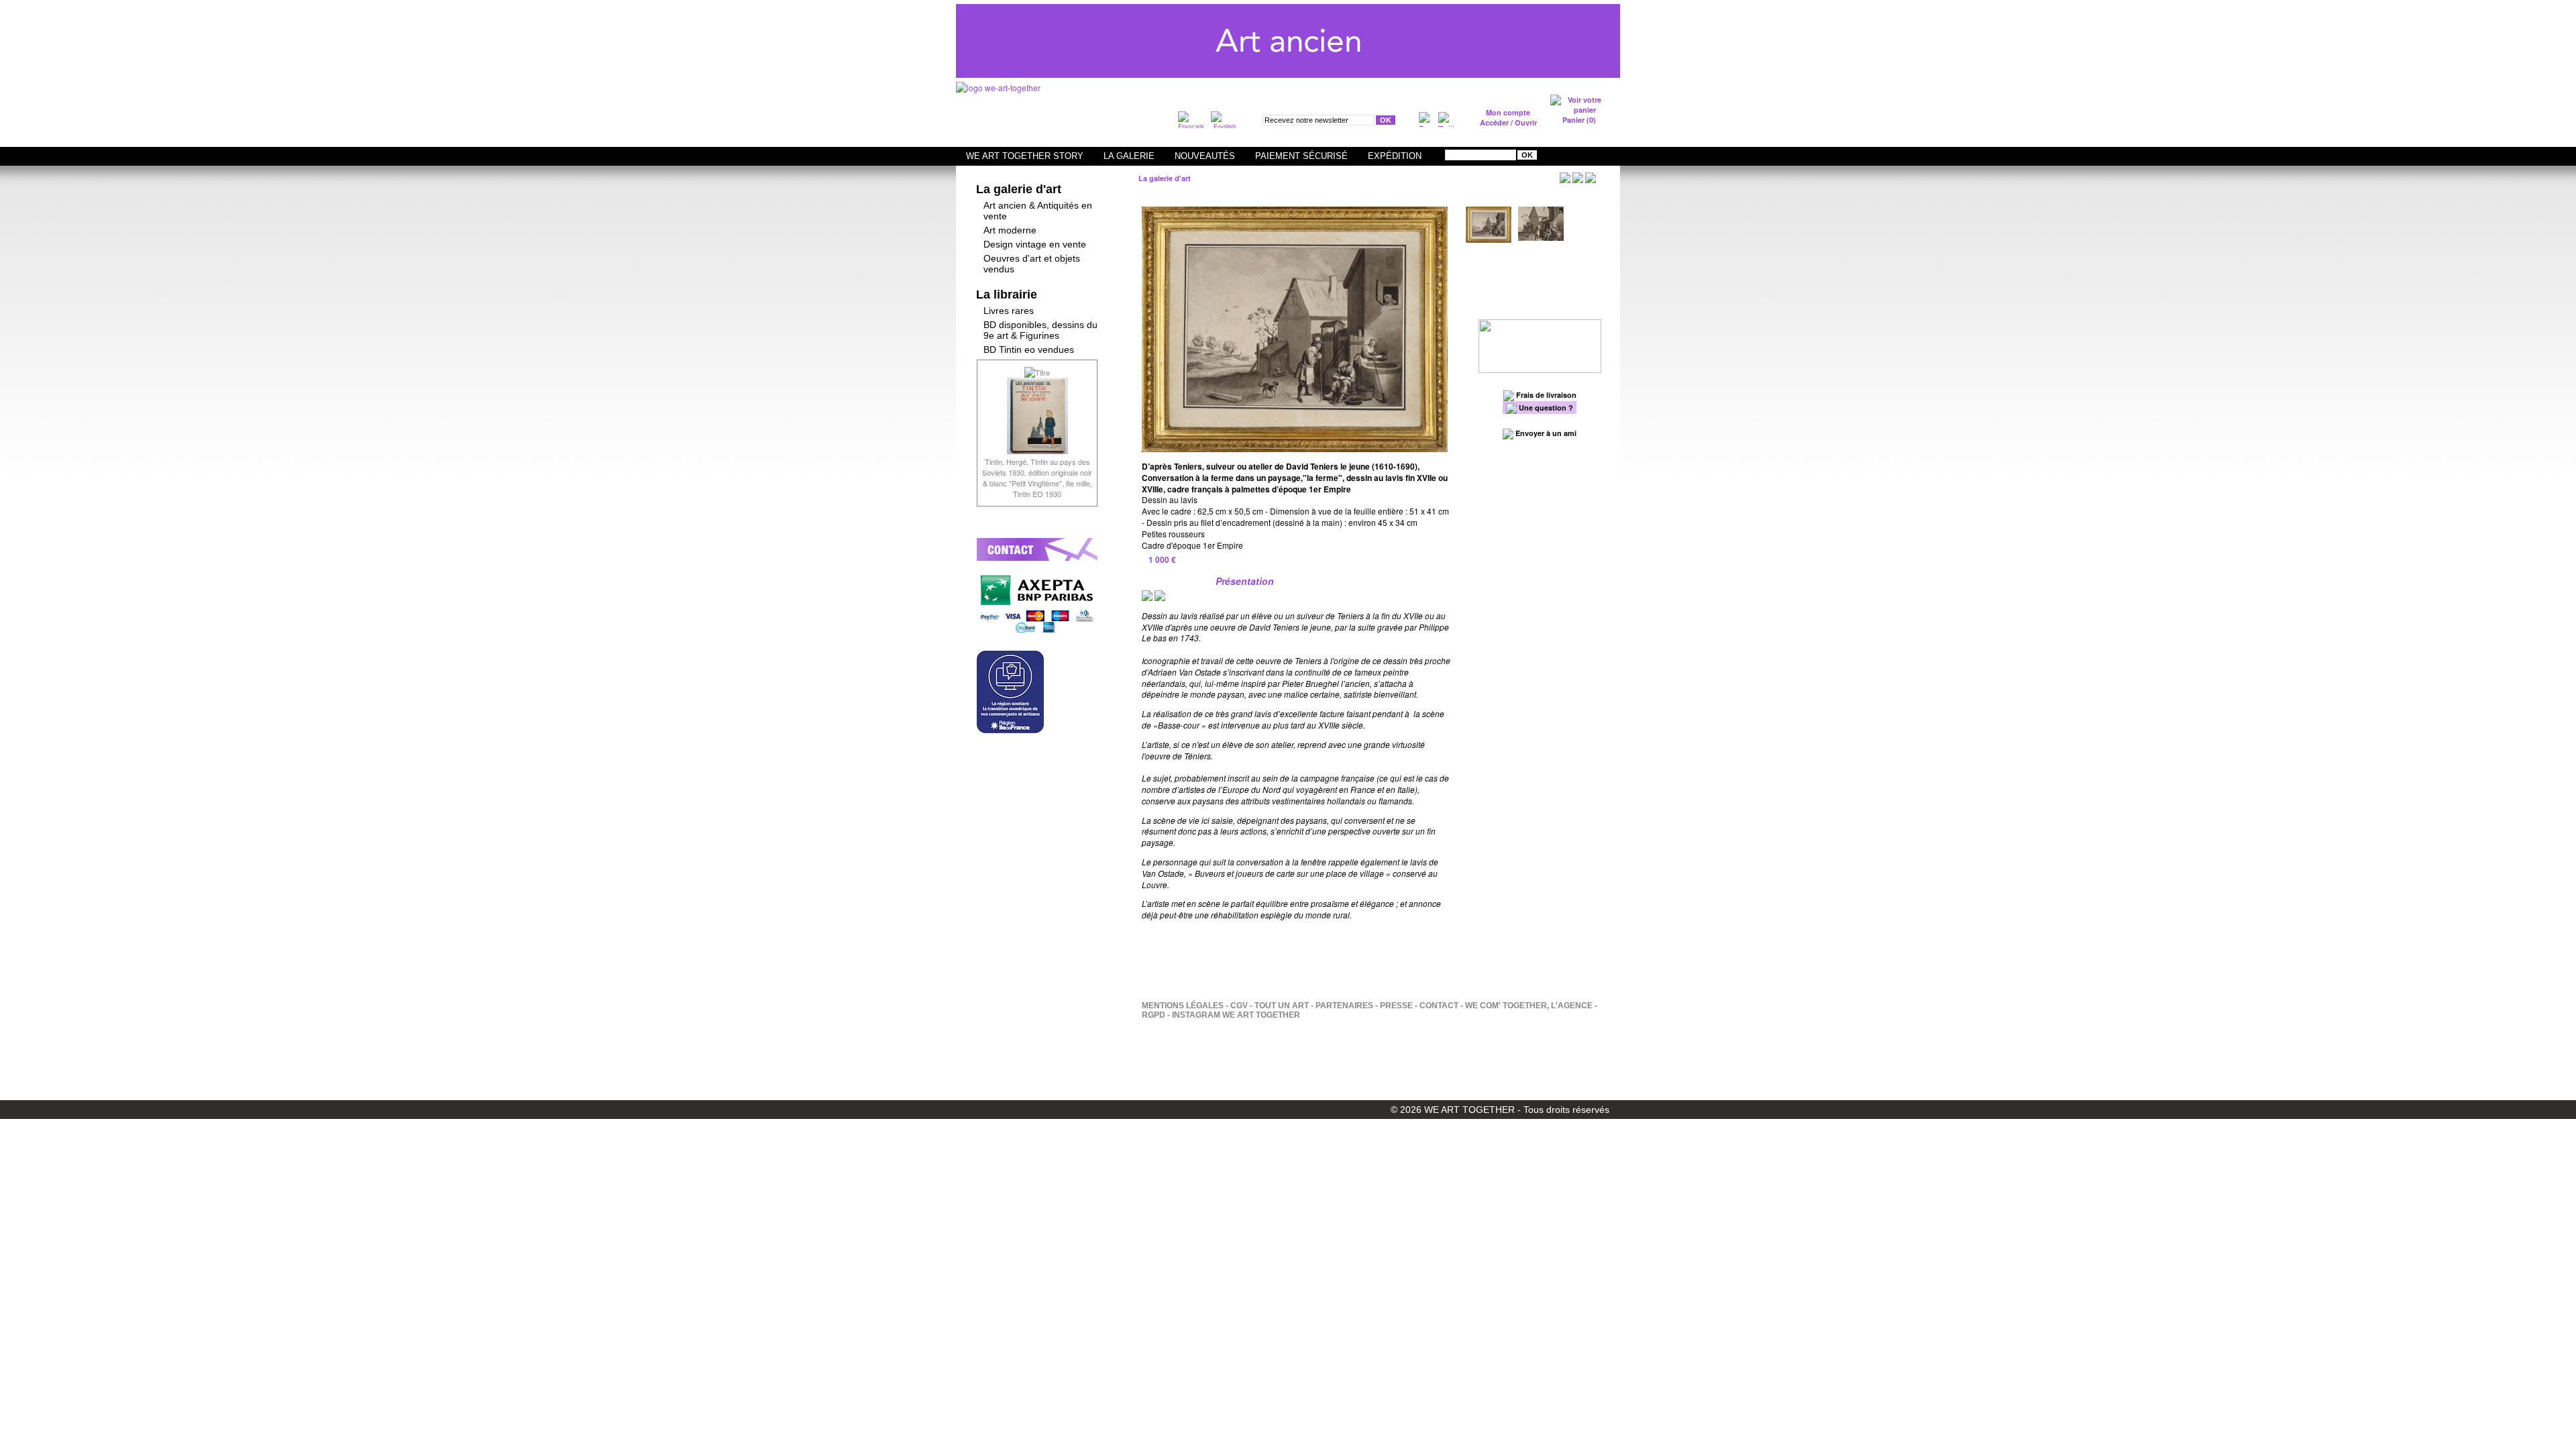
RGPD (1153, 1015)
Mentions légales (1183, 1006)
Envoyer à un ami (1545, 433)
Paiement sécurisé (1301, 156)
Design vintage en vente (1035, 244)
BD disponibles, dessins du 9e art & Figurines (1040, 330)
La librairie (1007, 294)
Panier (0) (1579, 120)
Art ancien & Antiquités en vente (1038, 211)
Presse (1396, 1006)
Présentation (1245, 581)
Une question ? (1545, 408)
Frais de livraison (1545, 395)
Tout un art (1282, 1006)
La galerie (1129, 156)
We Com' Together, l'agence (1529, 1006)
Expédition (1395, 156)
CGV (1239, 1006)
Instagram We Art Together (1236, 1015)
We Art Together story (1025, 156)
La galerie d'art (1019, 189)
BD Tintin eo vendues (1029, 350)
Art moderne (1010, 230)
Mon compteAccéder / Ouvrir (1508, 117)
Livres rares (1009, 311)
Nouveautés (1205, 156)
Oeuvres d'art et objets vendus (1032, 264)
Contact (1439, 1006)
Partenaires (1344, 1006)
